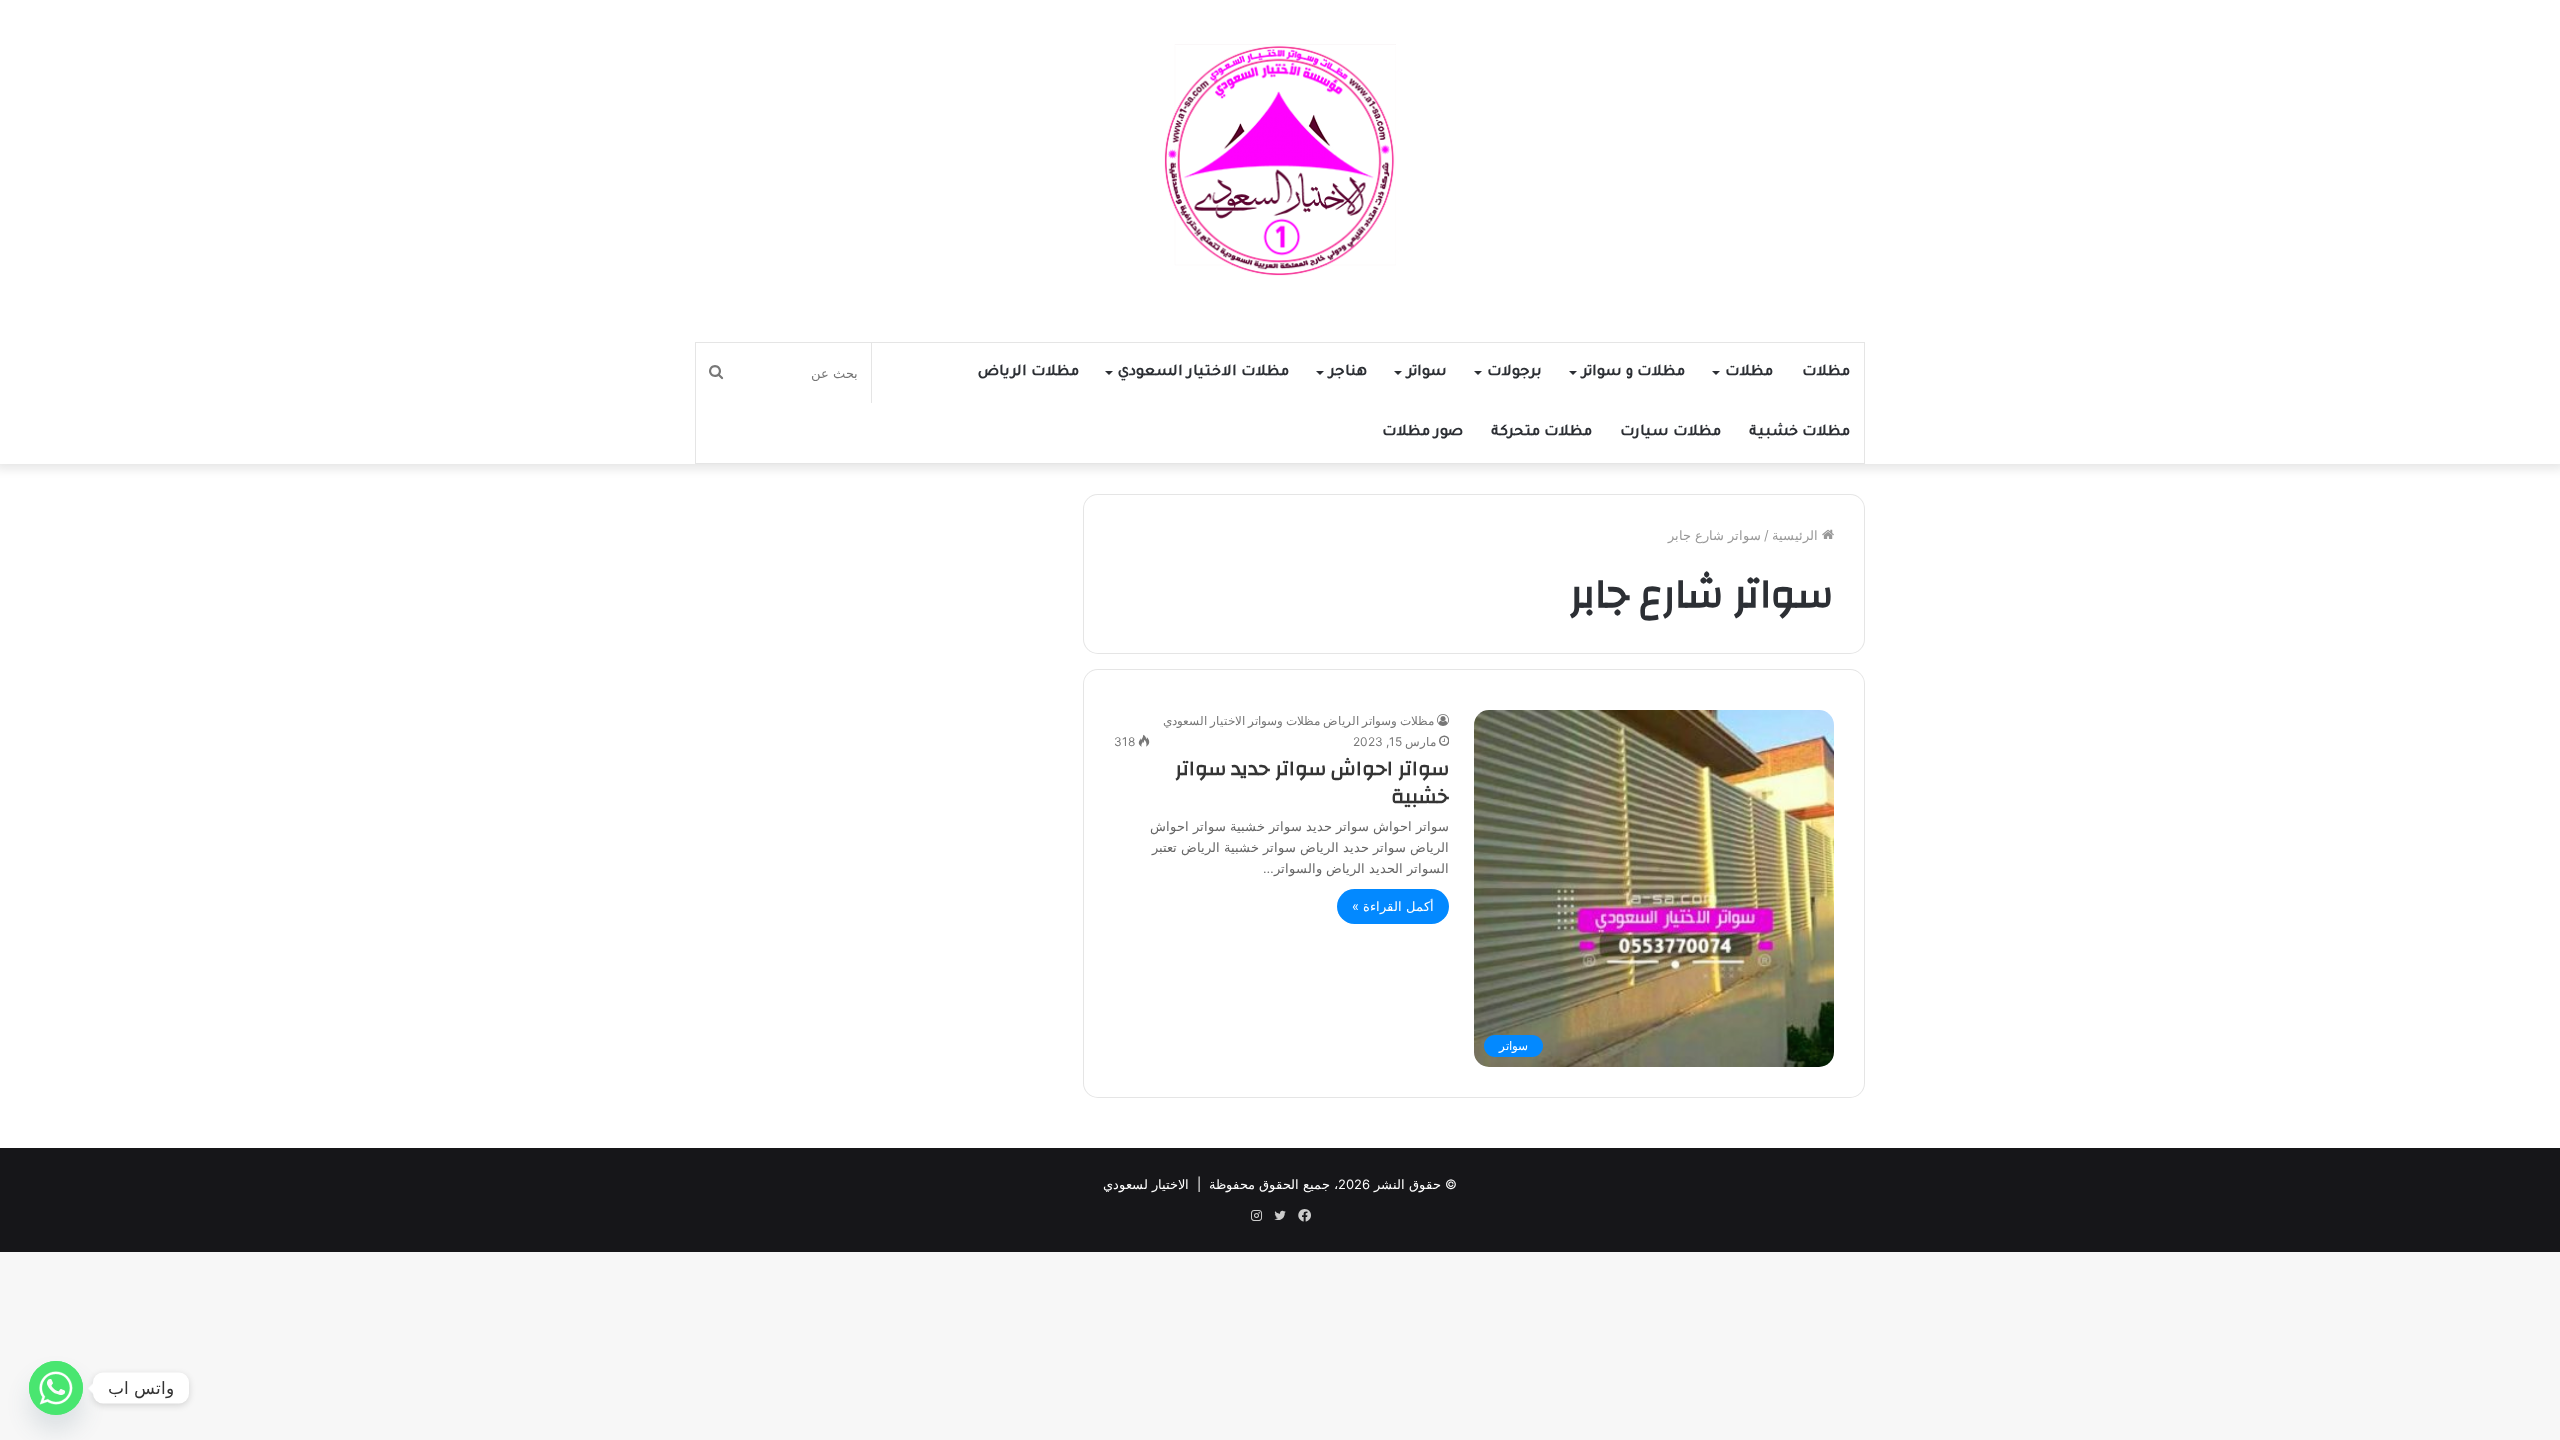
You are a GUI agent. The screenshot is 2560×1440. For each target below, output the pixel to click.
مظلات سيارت (1670, 433)
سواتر (1427, 373)
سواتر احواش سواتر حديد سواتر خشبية (1312, 782)
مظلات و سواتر (1633, 373)
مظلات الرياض (1028, 373)
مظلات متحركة (1541, 433)
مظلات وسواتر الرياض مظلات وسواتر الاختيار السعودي (1298, 720)
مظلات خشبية (1799, 433)
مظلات (1826, 373)
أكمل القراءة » (1393, 906)
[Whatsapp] (56, 1388)
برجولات (1514, 373)
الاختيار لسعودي (1146, 1184)
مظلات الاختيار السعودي (1203, 373)
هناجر (1348, 373)
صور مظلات (1422, 433)
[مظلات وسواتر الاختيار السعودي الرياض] (1280, 160)
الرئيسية (1797, 535)
